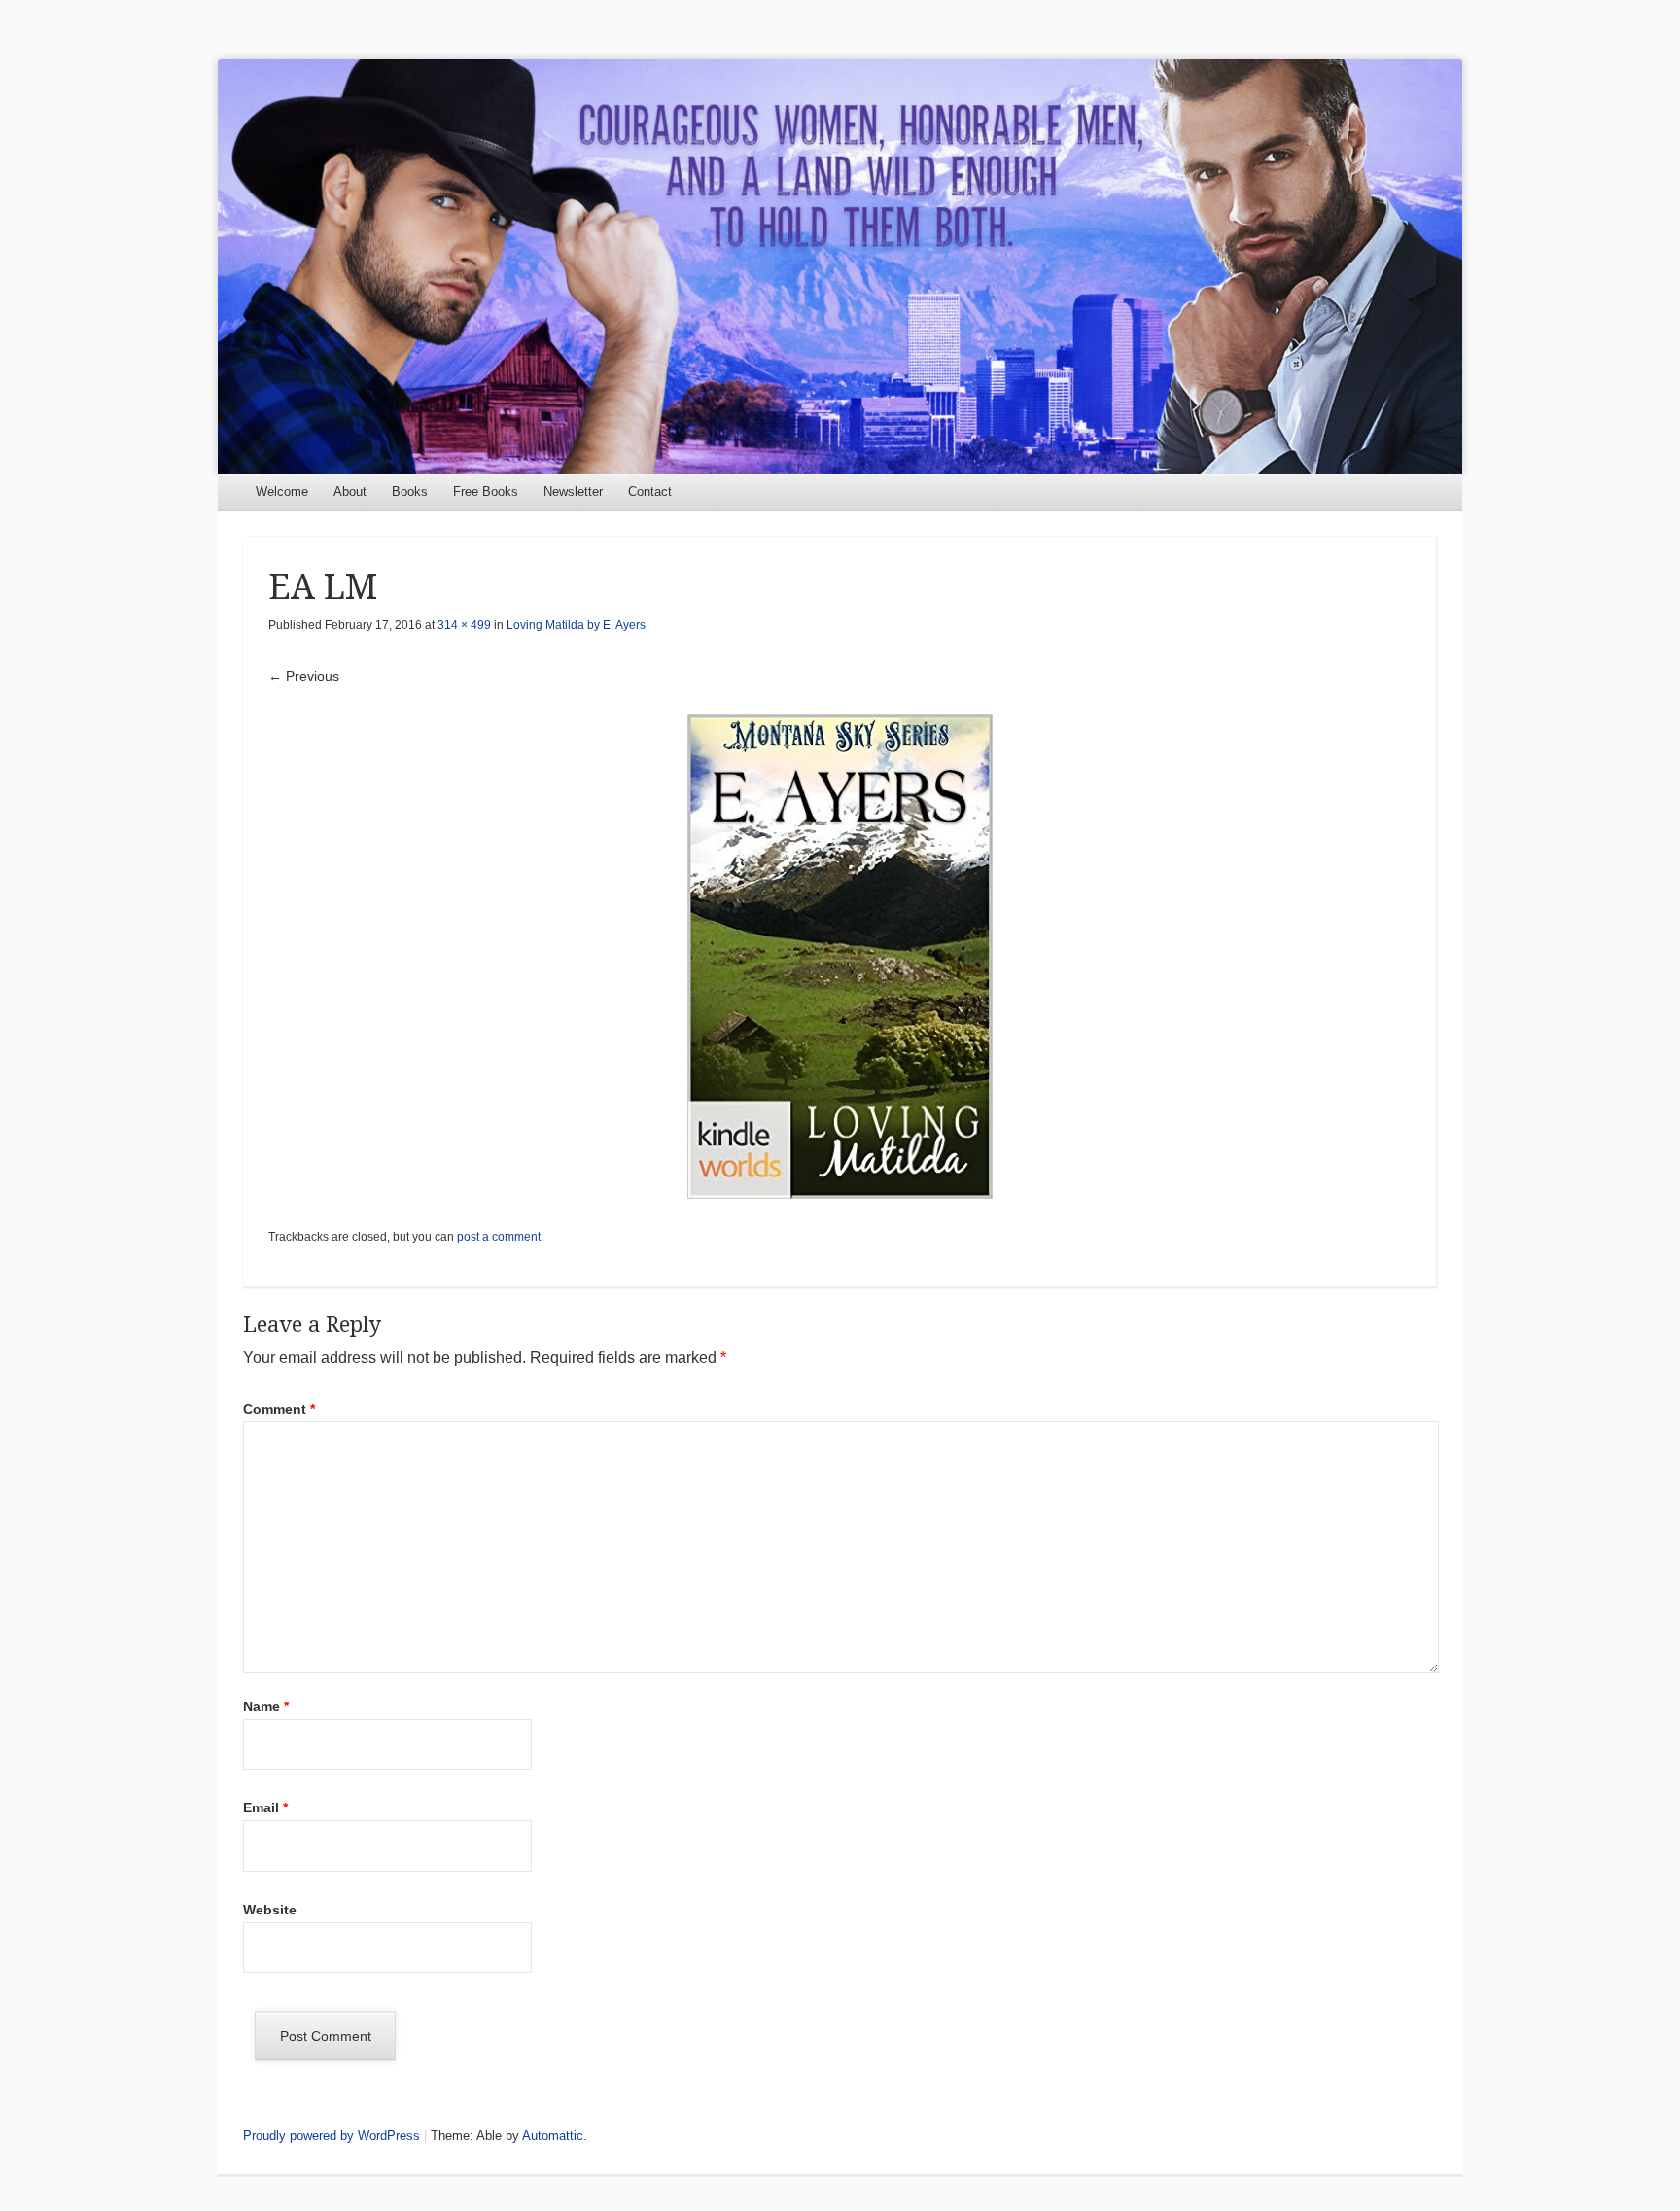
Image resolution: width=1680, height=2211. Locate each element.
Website (270, 1910)
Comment (279, 1409)
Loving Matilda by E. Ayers (576, 625)
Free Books (486, 491)
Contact (650, 491)
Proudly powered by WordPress (332, 2136)
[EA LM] (840, 956)
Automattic (553, 2136)
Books (410, 491)
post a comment (499, 1237)
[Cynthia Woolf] (840, 266)
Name (266, 1706)
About (350, 491)
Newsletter (573, 491)
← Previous (304, 676)
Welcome (282, 491)
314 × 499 (464, 625)
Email (265, 1807)
